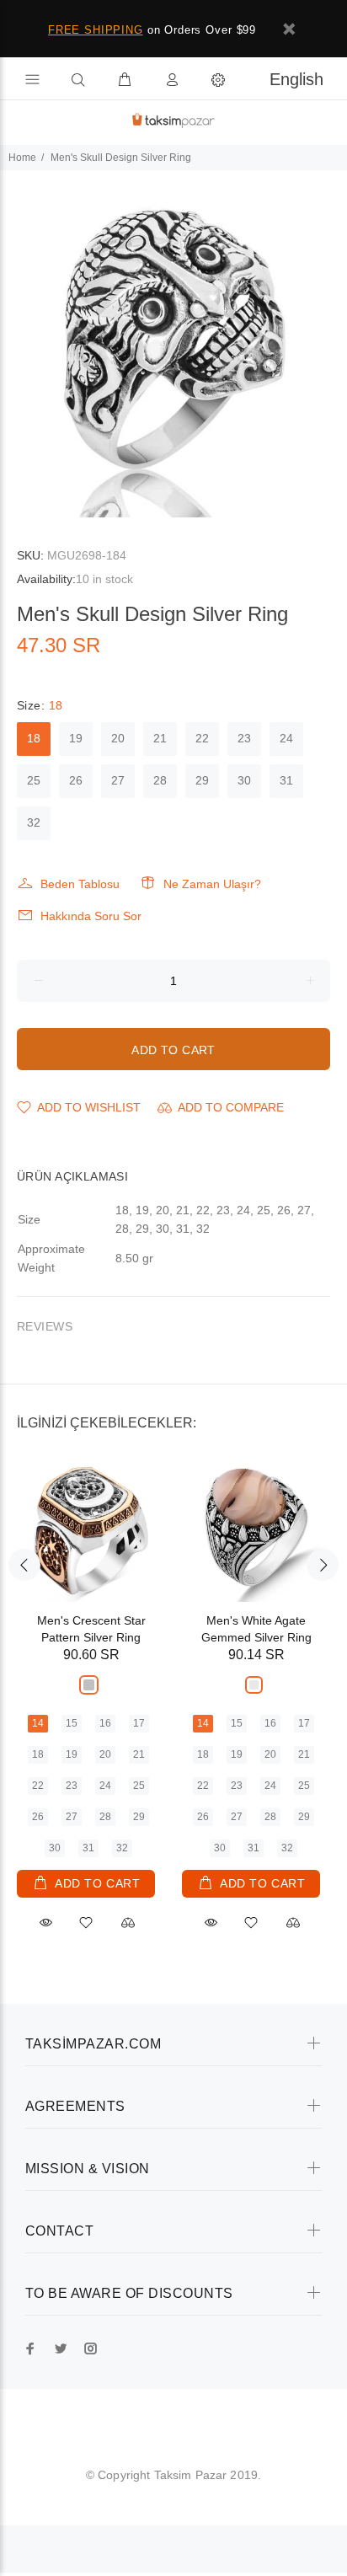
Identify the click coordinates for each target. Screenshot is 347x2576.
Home (22, 158)
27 (118, 780)
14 (38, 1723)
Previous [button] (24, 1565)
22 (202, 738)
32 (34, 822)
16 (105, 1723)
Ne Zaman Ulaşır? (212, 884)
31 (286, 780)
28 (160, 780)
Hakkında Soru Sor (91, 916)
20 (118, 738)
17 (139, 1723)
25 (34, 780)
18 (34, 738)
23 (244, 738)
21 (160, 738)
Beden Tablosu (80, 884)
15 (72, 1723)
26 (76, 780)
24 (286, 738)
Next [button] (323, 1565)
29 (202, 780)
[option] (173, 344)
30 (244, 780)
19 (76, 738)
